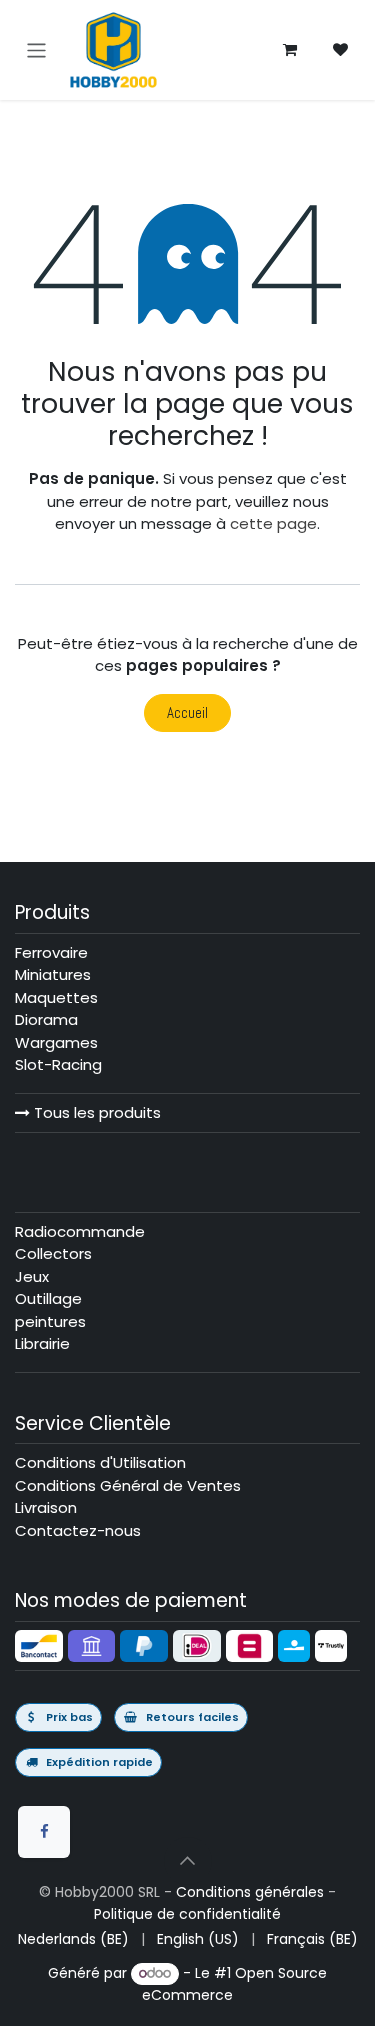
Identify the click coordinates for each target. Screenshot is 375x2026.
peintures (50, 1321)
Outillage (48, 1298)
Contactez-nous (78, 1530)
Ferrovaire (51, 952)
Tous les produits (95, 1112)
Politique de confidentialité (187, 1914)
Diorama (46, 1019)
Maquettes (56, 997)
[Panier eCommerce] (290, 50)
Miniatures (53, 974)
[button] (188, 1861)
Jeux (32, 1276)
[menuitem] (73, 1939)
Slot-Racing (58, 1064)
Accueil (187, 712)
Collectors (53, 1253)
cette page (273, 523)
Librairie (42, 1343)
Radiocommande (80, 1231)
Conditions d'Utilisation (100, 1462)
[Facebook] (44, 1832)
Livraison (46, 1507)
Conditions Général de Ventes (128, 1485)
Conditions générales (250, 1892)
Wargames (56, 1042)
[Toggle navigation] (36, 49)
